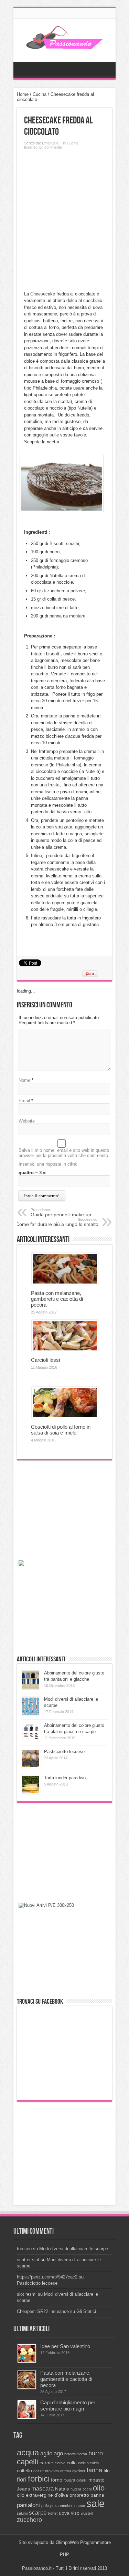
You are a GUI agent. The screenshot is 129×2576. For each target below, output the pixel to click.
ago (58, 2453)
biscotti (70, 2454)
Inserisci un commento (43, 147)
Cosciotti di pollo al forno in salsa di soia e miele (61, 1430)
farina (94, 2470)
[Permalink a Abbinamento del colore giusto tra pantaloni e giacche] (31, 1688)
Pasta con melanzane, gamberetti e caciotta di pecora (57, 1299)
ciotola (60, 2463)
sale (95, 2503)
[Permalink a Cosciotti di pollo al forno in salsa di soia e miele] (65, 1417)
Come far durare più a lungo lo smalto (57, 1222)
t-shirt (53, 2513)
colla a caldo (88, 2463)
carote (46, 2463)
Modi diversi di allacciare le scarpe (74, 2249)
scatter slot (28, 2260)
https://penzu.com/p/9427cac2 (47, 2277)
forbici (39, 2479)
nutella (76, 2489)
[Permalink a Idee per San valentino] (27, 2361)
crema (66, 2471)
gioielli (81, 2480)
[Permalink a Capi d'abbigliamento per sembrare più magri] (27, 2417)
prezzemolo (60, 2506)
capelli (28, 2462)
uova (64, 2513)
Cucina (40, 94)
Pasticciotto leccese (64, 1752)
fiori (22, 2479)
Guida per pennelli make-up (61, 1212)
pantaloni (28, 2505)
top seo (24, 2249)
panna (97, 2495)
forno (57, 2480)
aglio (46, 2453)
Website (27, 1121)
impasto (96, 2480)
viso (75, 2513)
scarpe (38, 2513)
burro (96, 2453)
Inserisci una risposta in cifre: (48, 1164)
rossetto (78, 2506)
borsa (82, 2454)
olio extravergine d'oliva (42, 2495)
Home (23, 94)
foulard (69, 2480)
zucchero (29, 2520)
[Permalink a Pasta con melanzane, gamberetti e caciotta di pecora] (65, 1283)
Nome (24, 1080)
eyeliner (79, 2471)
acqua (28, 2452)
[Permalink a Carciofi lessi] (65, 1350)
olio (99, 2488)
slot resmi (27, 2294)
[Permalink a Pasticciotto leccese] (31, 1766)
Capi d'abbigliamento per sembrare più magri (68, 2406)
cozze (39, 2471)
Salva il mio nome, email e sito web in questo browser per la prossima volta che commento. (64, 1153)
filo (107, 2471)
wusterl (87, 2513)
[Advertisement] (64, 219)
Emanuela (50, 143)
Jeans (23, 2489)
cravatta (52, 2471)
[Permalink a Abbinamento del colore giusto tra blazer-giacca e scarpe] (31, 1740)
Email (24, 1101)
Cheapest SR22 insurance (43, 2311)
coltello (24, 2471)
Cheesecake (43, 294)
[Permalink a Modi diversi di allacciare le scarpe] (31, 1714)
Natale (62, 2489)
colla (72, 2463)
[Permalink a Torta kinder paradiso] (31, 1793)
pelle (45, 2506)
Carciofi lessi (45, 1360)
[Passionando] (64, 44)
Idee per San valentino (65, 2346)
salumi (22, 2513)
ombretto (79, 2495)
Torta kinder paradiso (65, 1778)
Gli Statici (86, 2311)
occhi (87, 2489)
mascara (42, 2488)
